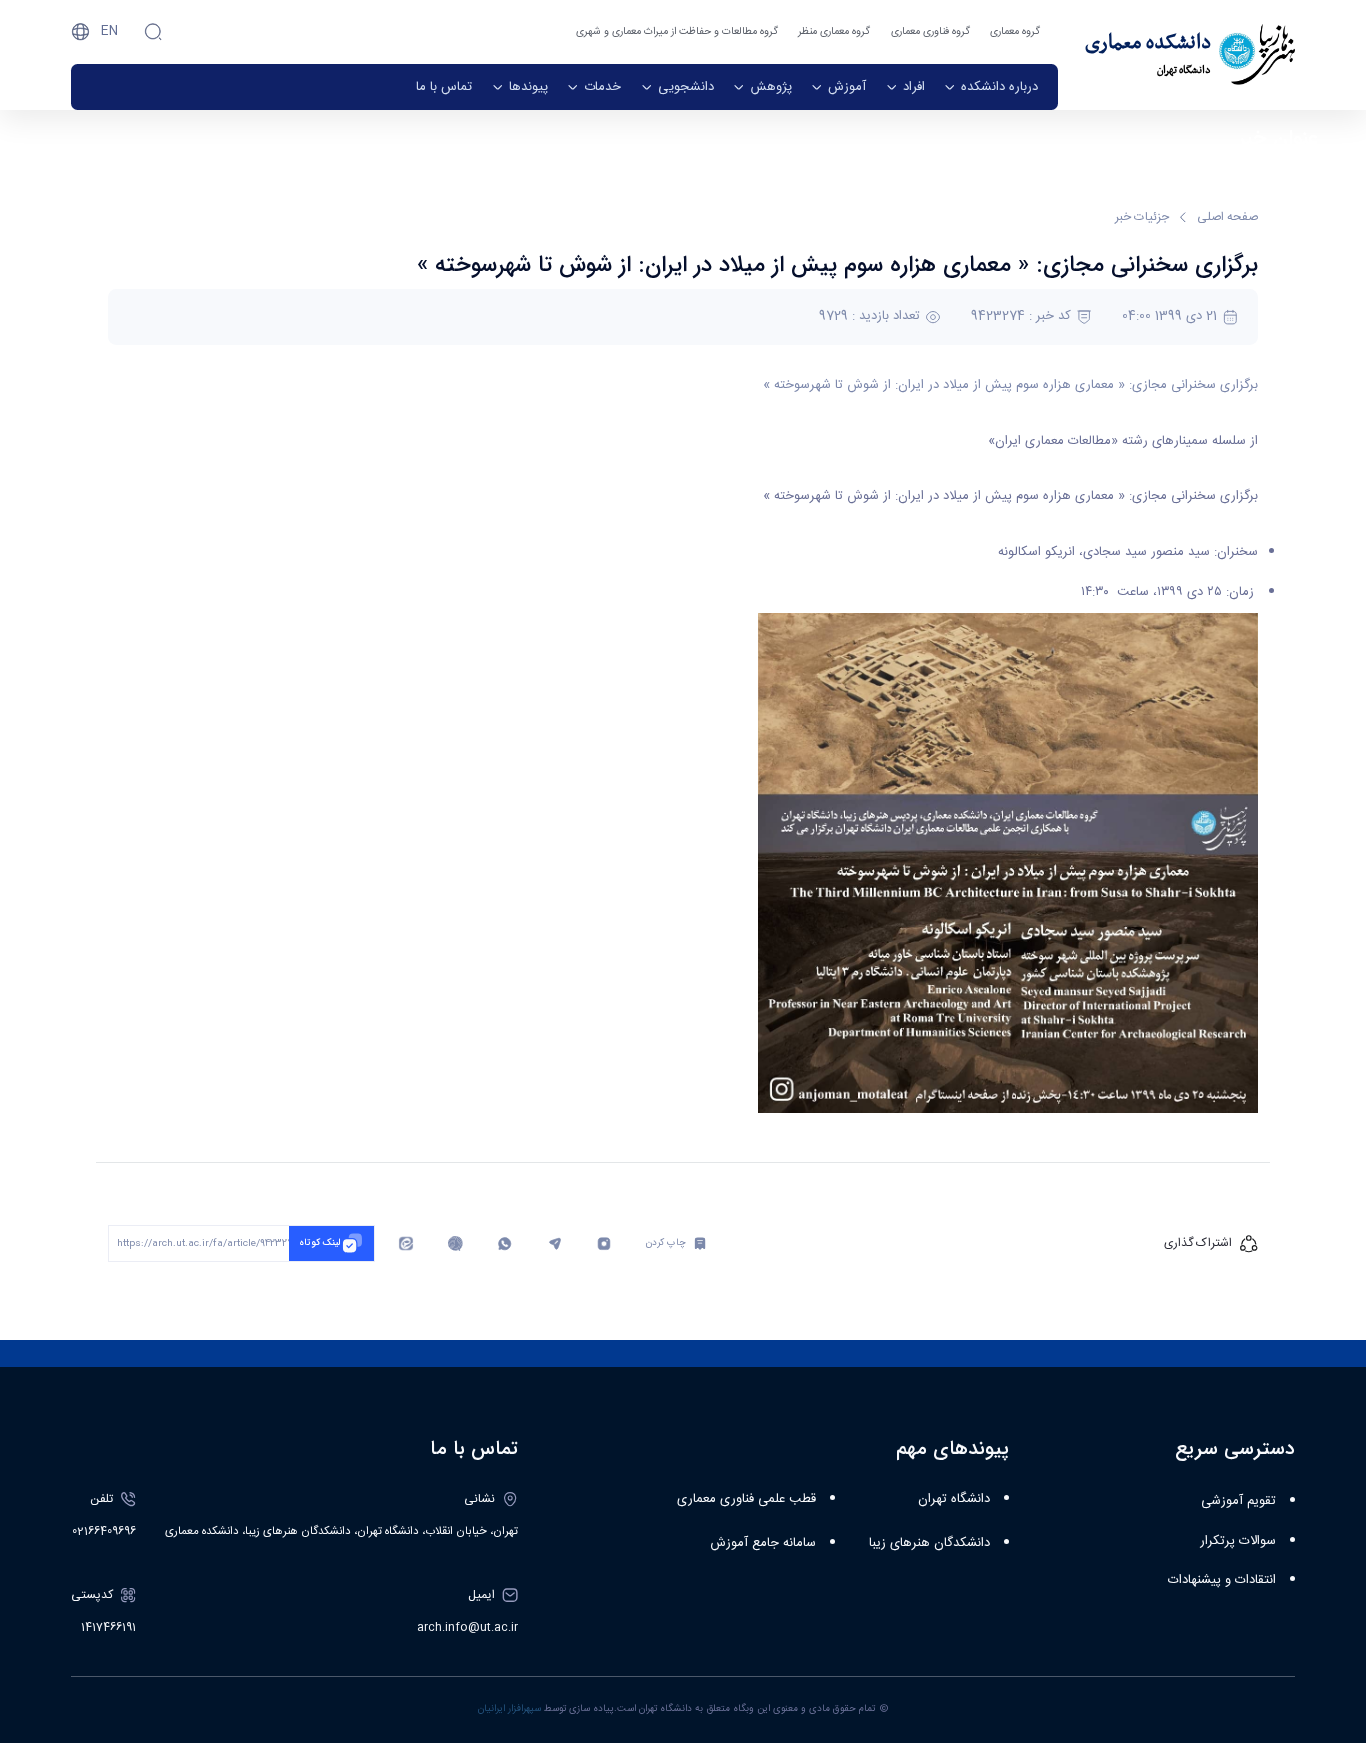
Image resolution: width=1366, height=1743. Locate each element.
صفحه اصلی (1227, 217)
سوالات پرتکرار (1238, 1541)
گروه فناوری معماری (930, 31)
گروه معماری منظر (834, 31)
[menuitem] (991, 87)
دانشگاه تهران (954, 1499)
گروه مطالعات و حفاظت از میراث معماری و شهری (677, 31)
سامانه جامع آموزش (763, 1543)
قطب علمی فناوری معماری (746, 1499)
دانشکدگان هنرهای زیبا (929, 1543)
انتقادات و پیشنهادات (1222, 1580)
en (109, 31)
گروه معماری (1015, 31)
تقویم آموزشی (1238, 1501)
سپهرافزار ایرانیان (509, 1709)
